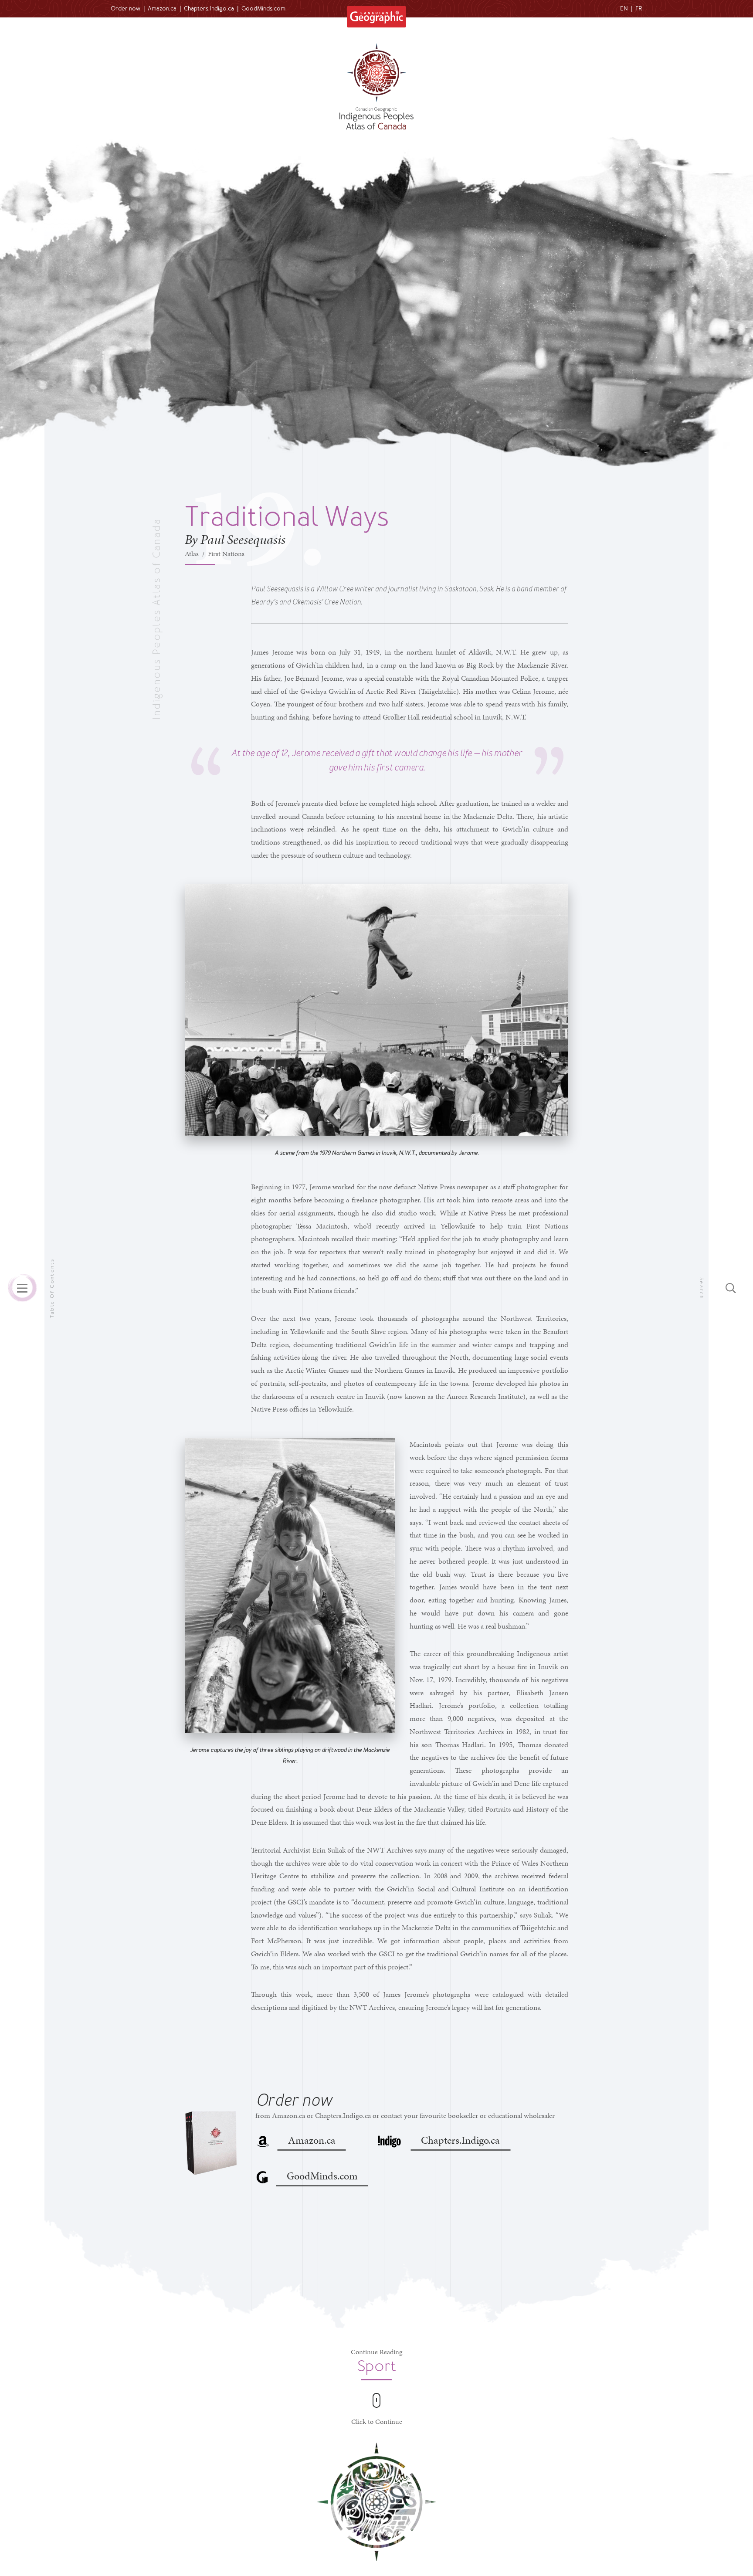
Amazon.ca (162, 8)
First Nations (226, 554)
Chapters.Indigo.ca (209, 8)
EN (624, 8)
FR (639, 8)
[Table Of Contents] (22, 1288)
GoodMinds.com (263, 8)
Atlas (192, 554)
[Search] (731, 1288)
